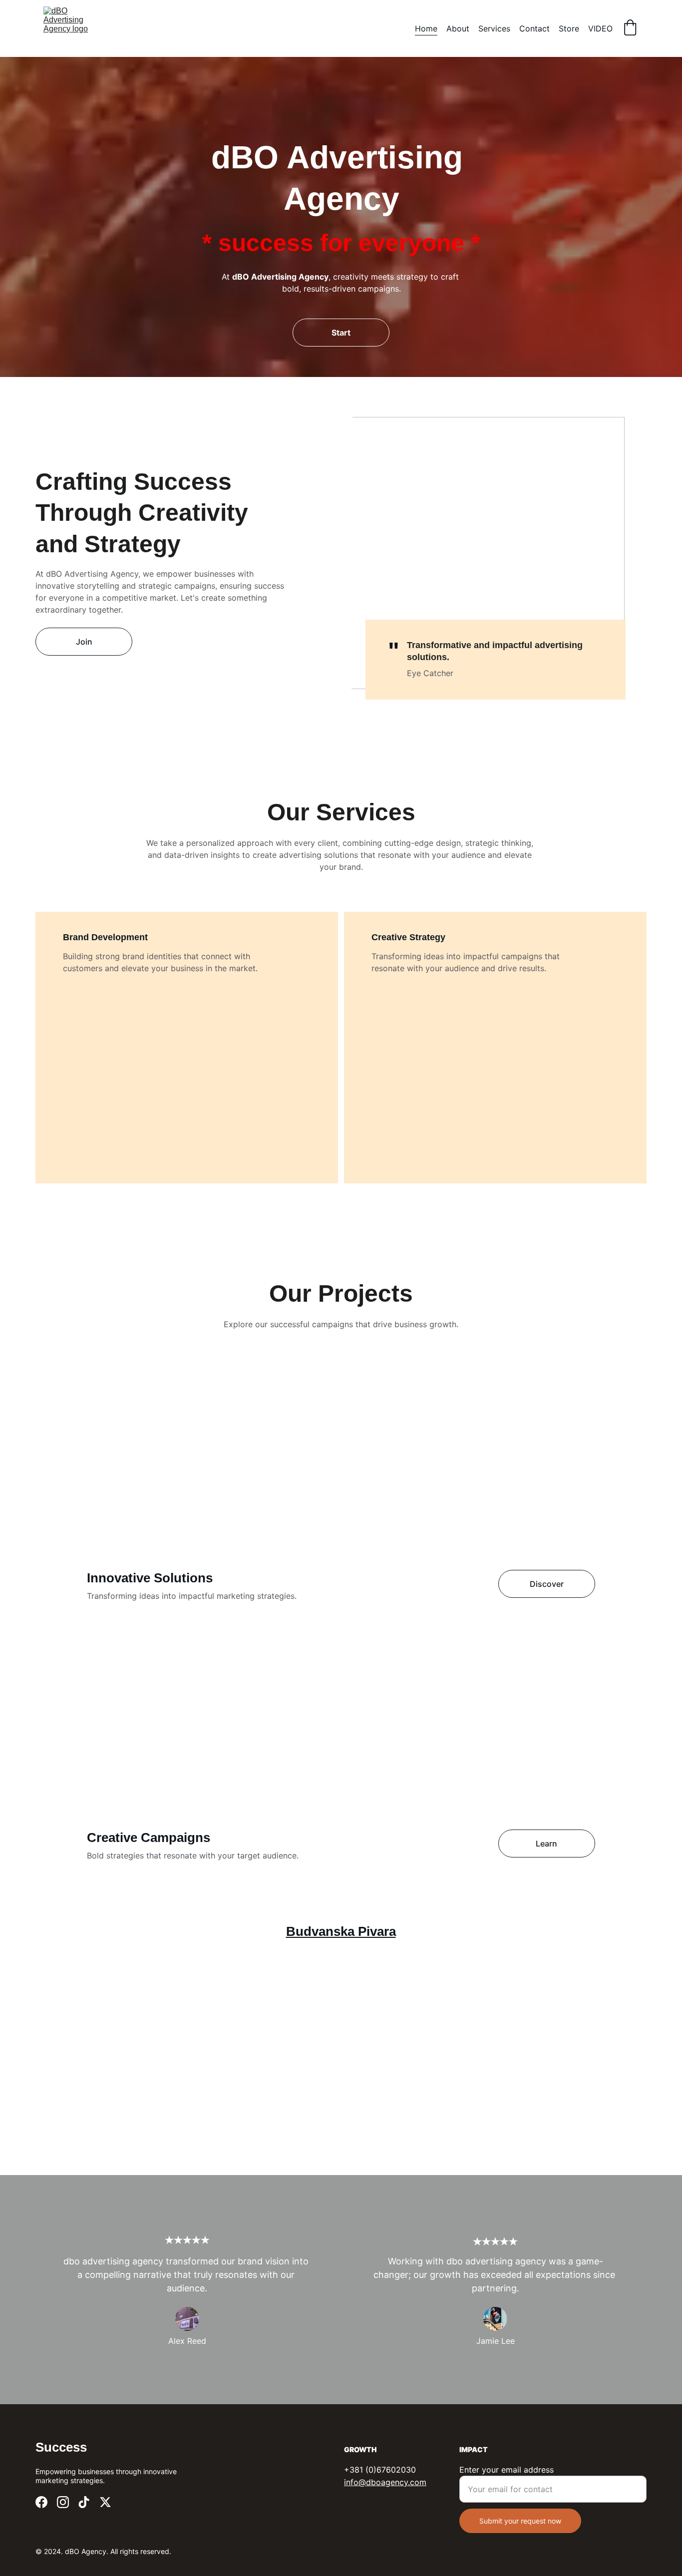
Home (426, 28)
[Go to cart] (630, 28)
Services (494, 28)
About (458, 28)
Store (569, 28)
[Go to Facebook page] (41, 2502)
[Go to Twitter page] (105, 2502)
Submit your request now (520, 2521)
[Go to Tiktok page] (84, 2502)
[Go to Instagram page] (63, 2502)
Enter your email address (507, 2470)
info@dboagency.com (385, 2482)
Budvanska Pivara (341, 1931)
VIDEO (600, 28)
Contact (534, 28)
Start (341, 333)
